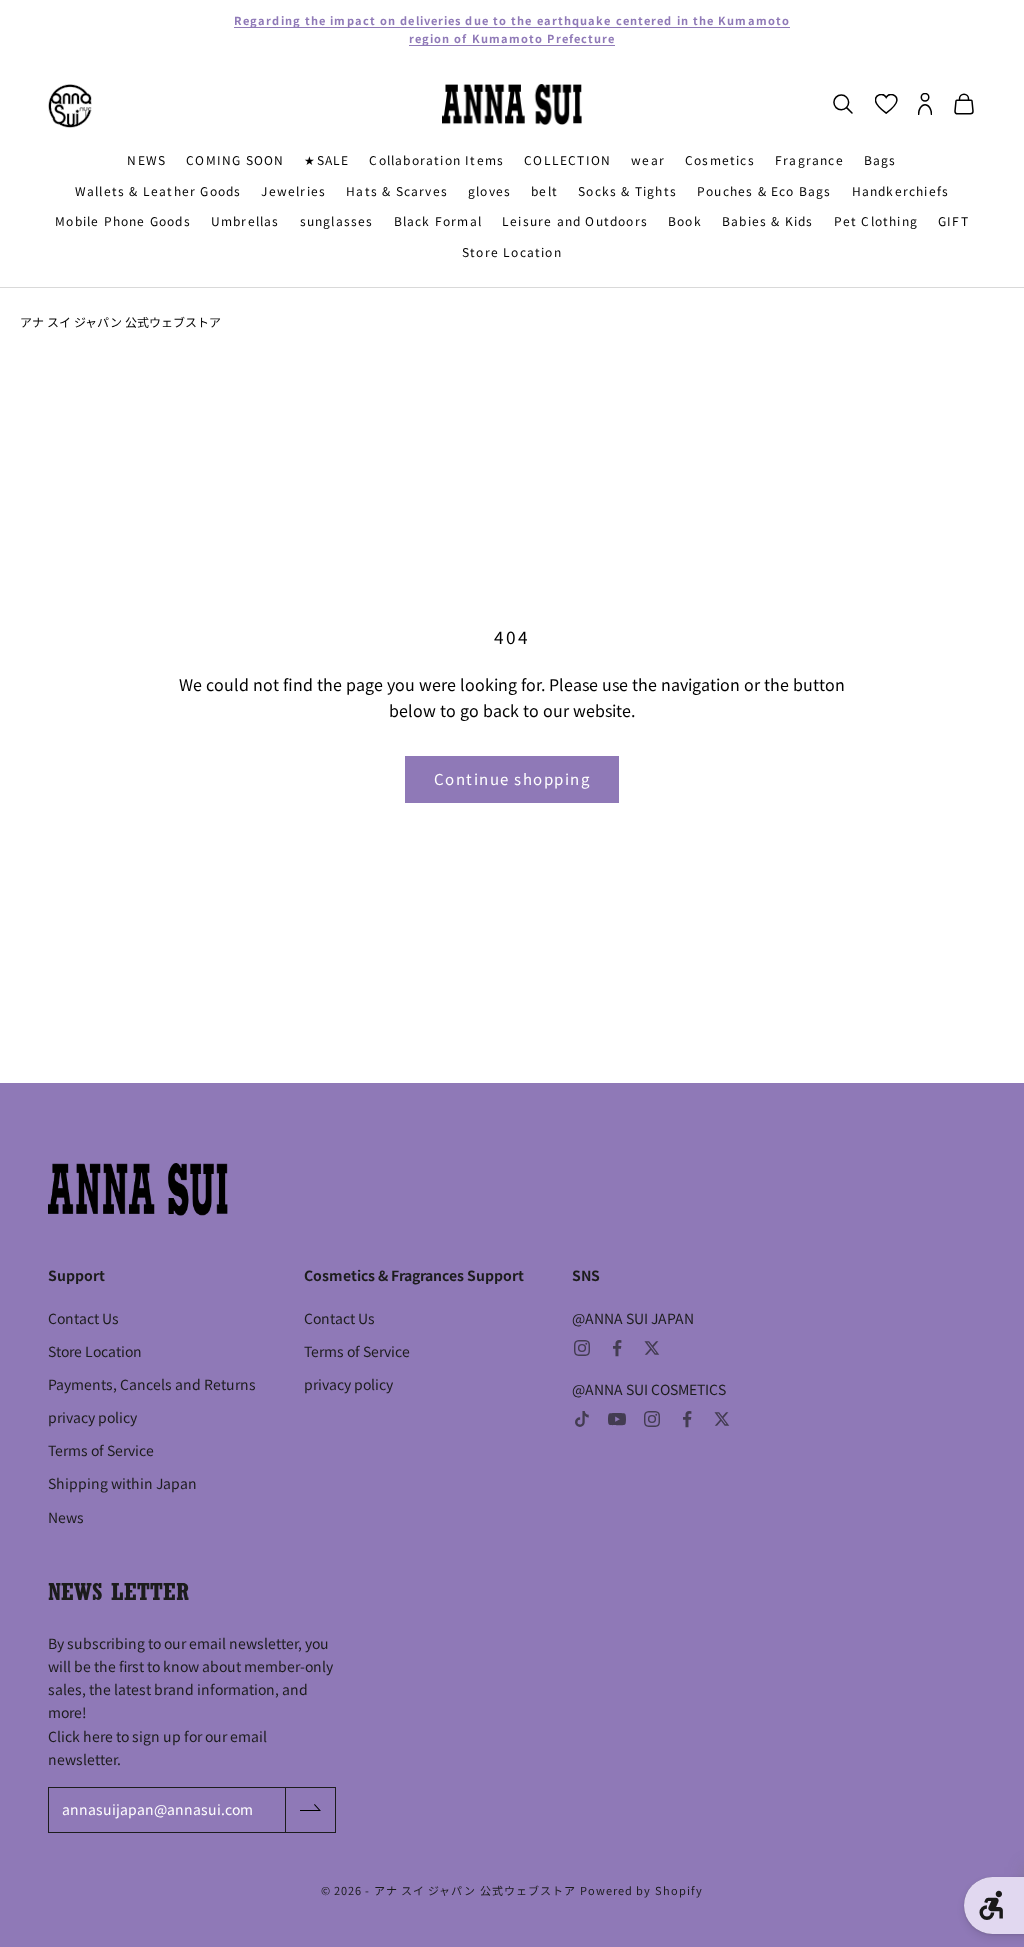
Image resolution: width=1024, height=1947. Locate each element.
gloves (489, 190)
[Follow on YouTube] (617, 1419)
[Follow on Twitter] (652, 1348)
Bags (880, 159)
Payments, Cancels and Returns (152, 1384)
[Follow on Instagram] (582, 1348)
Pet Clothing (876, 220)
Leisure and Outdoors (575, 220)
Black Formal (438, 220)
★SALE (326, 159)
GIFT (953, 220)
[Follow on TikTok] (582, 1419)
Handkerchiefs (901, 190)
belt (544, 190)
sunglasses (337, 220)
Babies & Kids (768, 220)
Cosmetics (720, 159)
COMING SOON (235, 159)
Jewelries (293, 190)
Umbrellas (245, 220)
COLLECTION (567, 159)
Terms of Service (101, 1450)
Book (685, 220)
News (66, 1517)
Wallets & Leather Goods (158, 190)
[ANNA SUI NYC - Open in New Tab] (70, 106)
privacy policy (92, 1417)
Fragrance (809, 159)
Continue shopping (512, 778)
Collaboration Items (436, 159)
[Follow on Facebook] (617, 1348)
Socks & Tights (627, 190)
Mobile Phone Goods (123, 220)
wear (648, 159)
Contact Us (83, 1318)
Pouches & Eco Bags (764, 190)
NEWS (146, 159)
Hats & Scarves (397, 190)
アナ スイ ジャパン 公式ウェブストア (120, 321)
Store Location (512, 251)
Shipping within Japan (122, 1483)
